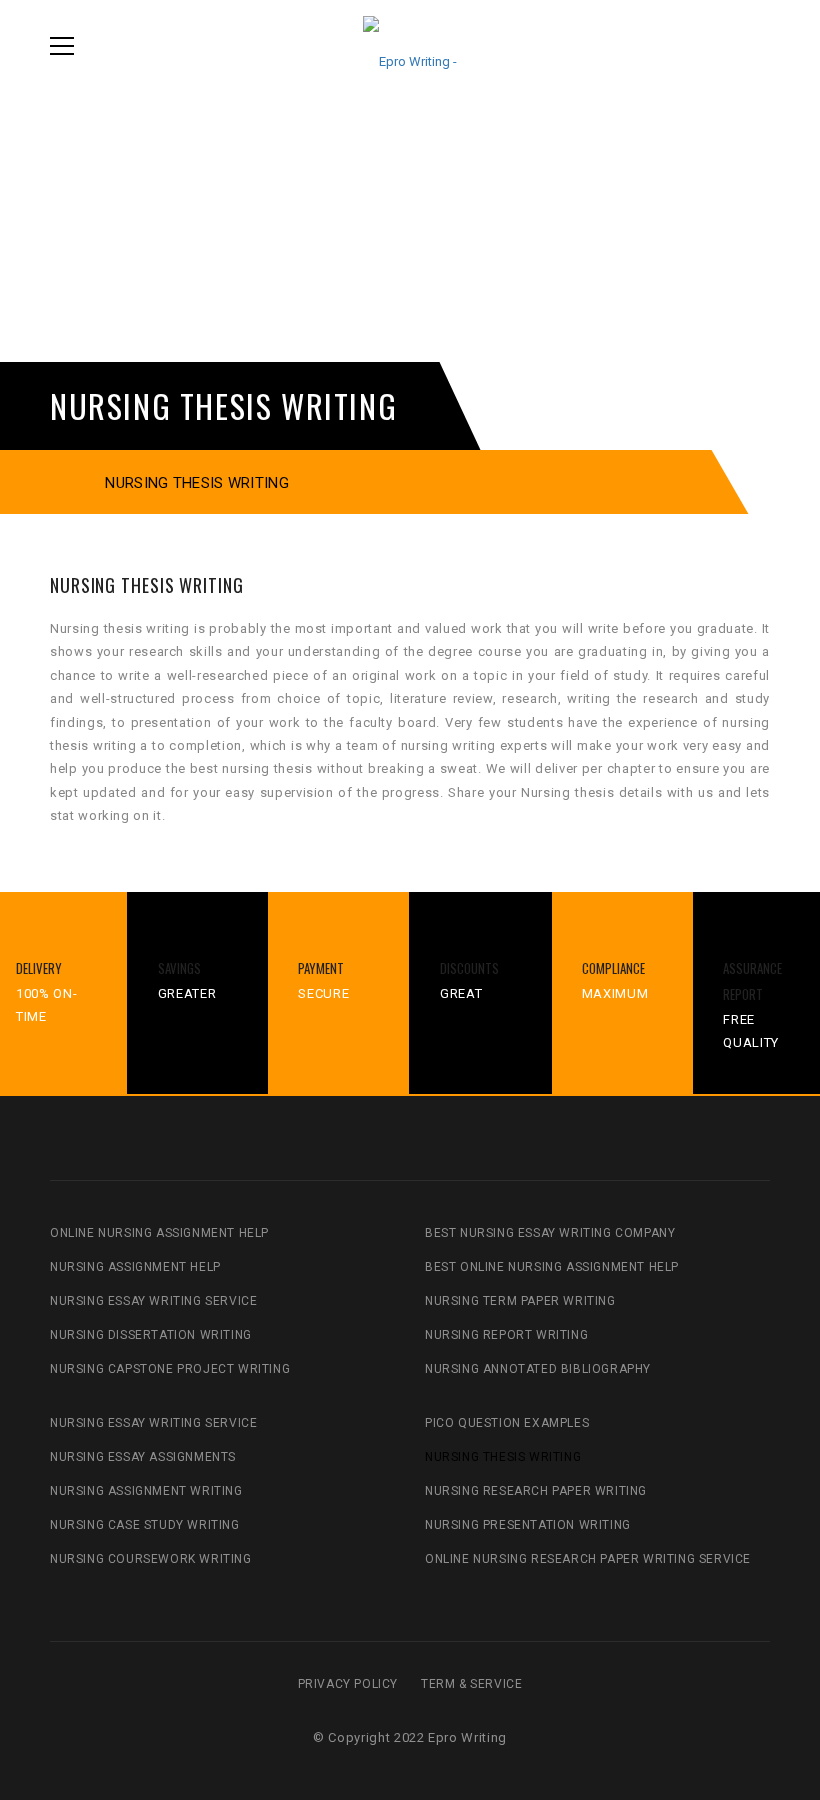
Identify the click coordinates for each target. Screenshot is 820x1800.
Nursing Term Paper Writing (520, 1301)
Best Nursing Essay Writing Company (550, 1233)
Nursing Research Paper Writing (536, 1491)
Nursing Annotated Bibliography (538, 1369)
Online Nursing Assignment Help (159, 1233)
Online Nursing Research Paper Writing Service (588, 1559)
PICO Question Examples (507, 1423)
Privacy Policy (348, 1684)
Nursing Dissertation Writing (151, 1335)
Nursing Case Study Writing (145, 1525)
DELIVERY (39, 968)
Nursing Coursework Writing (151, 1559)
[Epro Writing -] (410, 45)
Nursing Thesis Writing (503, 1457)
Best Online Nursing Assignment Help (552, 1267)
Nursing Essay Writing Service (153, 1301)
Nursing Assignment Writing (146, 1491)
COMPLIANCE (613, 968)
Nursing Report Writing (506, 1335)
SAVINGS (179, 968)
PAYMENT (321, 968)
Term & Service (471, 1684)
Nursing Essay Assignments (143, 1457)
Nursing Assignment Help (135, 1267)
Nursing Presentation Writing (528, 1525)
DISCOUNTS (469, 968)
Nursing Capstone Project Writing (170, 1369)
